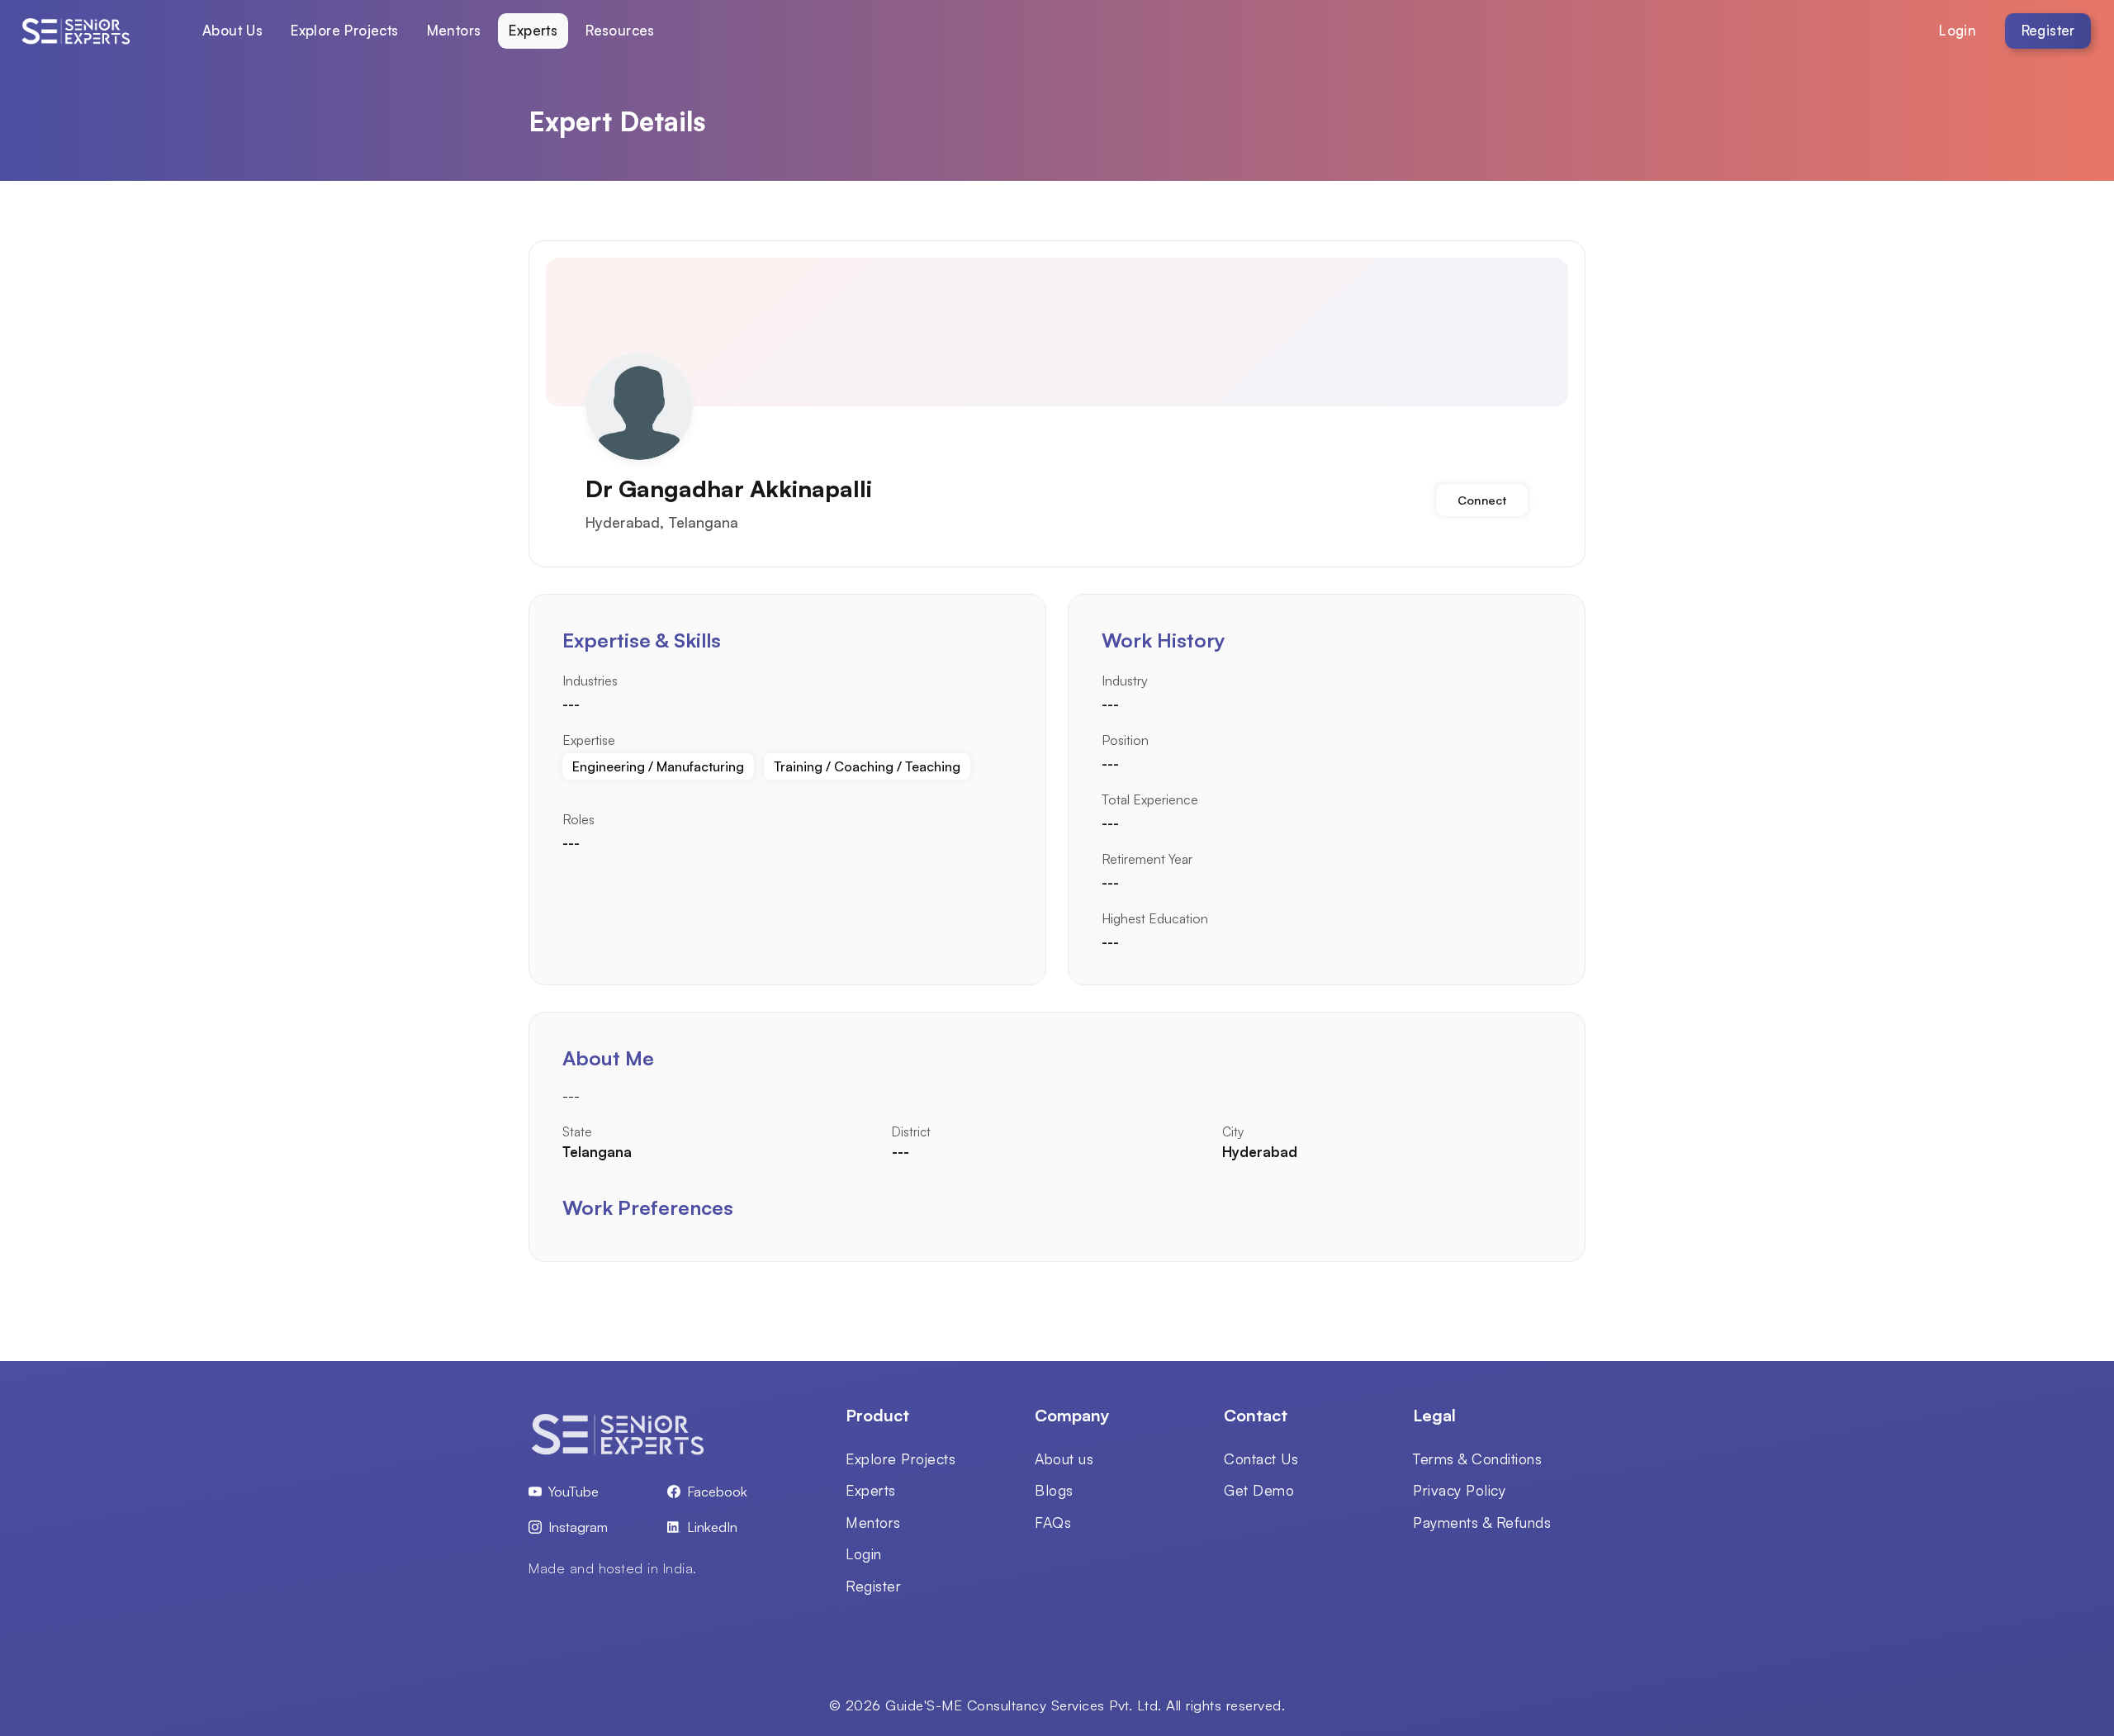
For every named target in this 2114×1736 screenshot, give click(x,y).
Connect (1482, 500)
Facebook (717, 1491)
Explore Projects (344, 30)
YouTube (574, 1491)
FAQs (1053, 1522)
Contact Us (1261, 1459)
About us (1064, 1459)
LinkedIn (712, 1527)
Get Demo (1259, 1490)
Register (2048, 30)
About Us (232, 30)
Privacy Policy (1459, 1490)
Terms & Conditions (1477, 1459)
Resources (620, 30)
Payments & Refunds (1482, 1522)
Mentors (454, 30)
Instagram (578, 1527)
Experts (533, 30)
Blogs (1054, 1490)
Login (1958, 30)
